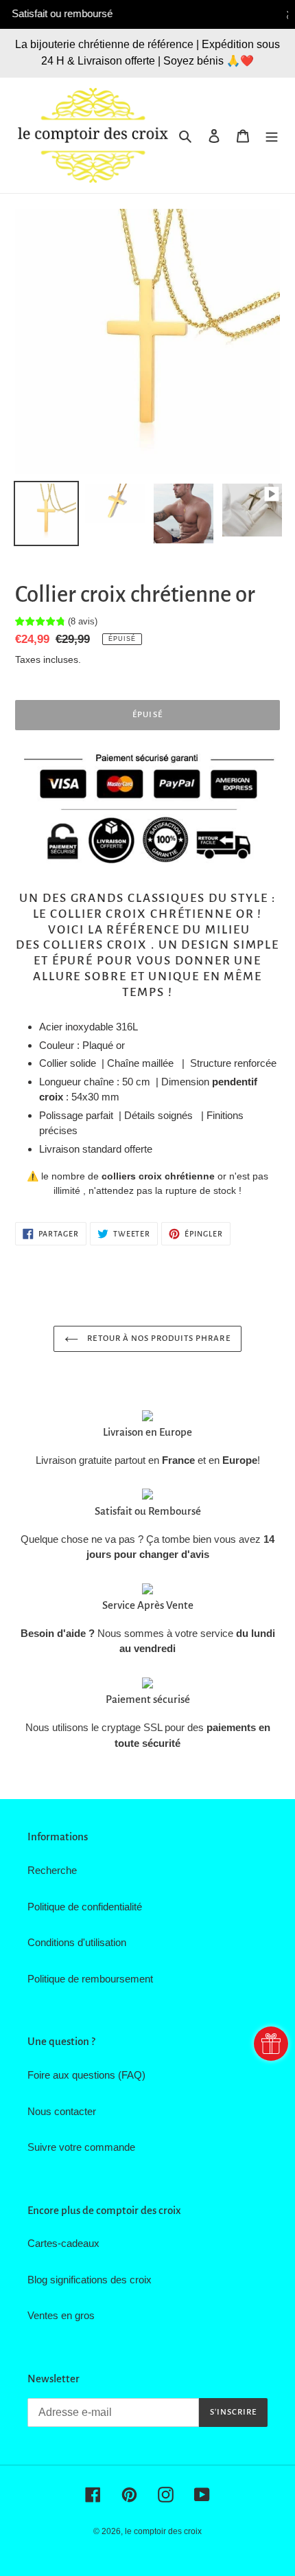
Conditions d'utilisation (77, 1942)
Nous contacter (62, 2111)
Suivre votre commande (81, 2147)
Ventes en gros (61, 2315)
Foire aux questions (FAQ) (86, 2075)
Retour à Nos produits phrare (157, 1338)
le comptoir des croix (163, 2531)
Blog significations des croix (90, 2280)
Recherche (52, 1870)
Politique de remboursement (90, 1979)
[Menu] (272, 136)
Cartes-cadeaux (63, 2243)
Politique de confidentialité (85, 1907)
